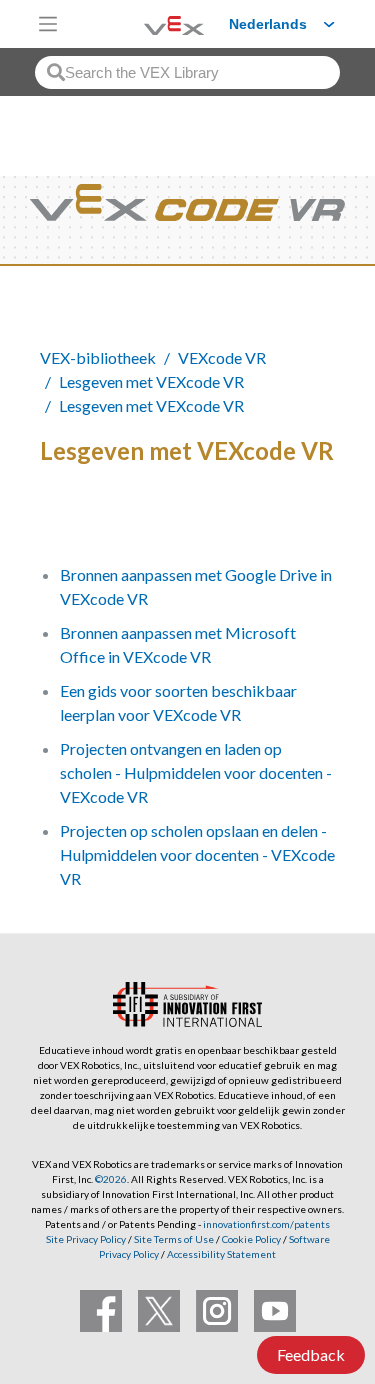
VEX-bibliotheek (98, 357)
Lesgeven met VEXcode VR (151, 381)
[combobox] (187, 72)
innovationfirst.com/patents (266, 1224)
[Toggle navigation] (48, 24)
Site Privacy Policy (86, 1239)
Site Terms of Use (173, 1239)
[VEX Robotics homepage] (149, 23)
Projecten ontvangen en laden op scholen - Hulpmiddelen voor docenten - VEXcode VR (196, 772)
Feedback (311, 1354)
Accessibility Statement (221, 1254)
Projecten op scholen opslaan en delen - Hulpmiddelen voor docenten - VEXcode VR (197, 854)
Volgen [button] (77, 518)
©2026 (111, 1179)
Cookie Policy (251, 1239)
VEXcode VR (222, 357)
